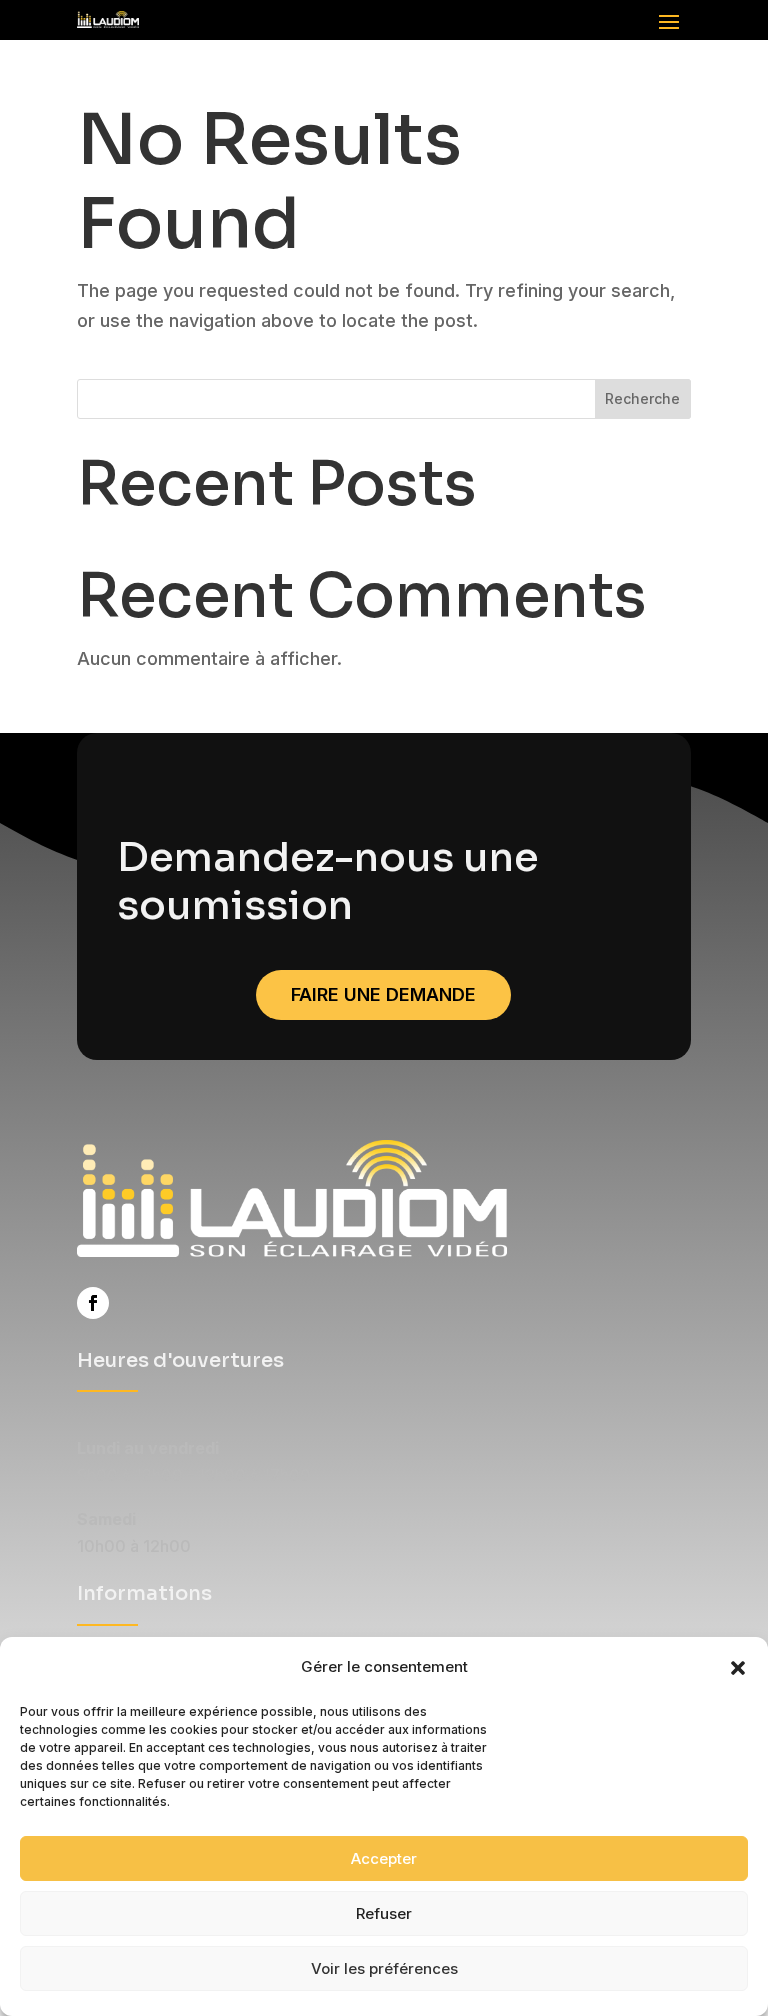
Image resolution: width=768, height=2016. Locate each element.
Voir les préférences (384, 1968)
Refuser (384, 1913)
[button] (738, 1668)
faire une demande (383, 994)
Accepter (384, 1858)
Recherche (642, 398)
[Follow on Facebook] (93, 1303)
